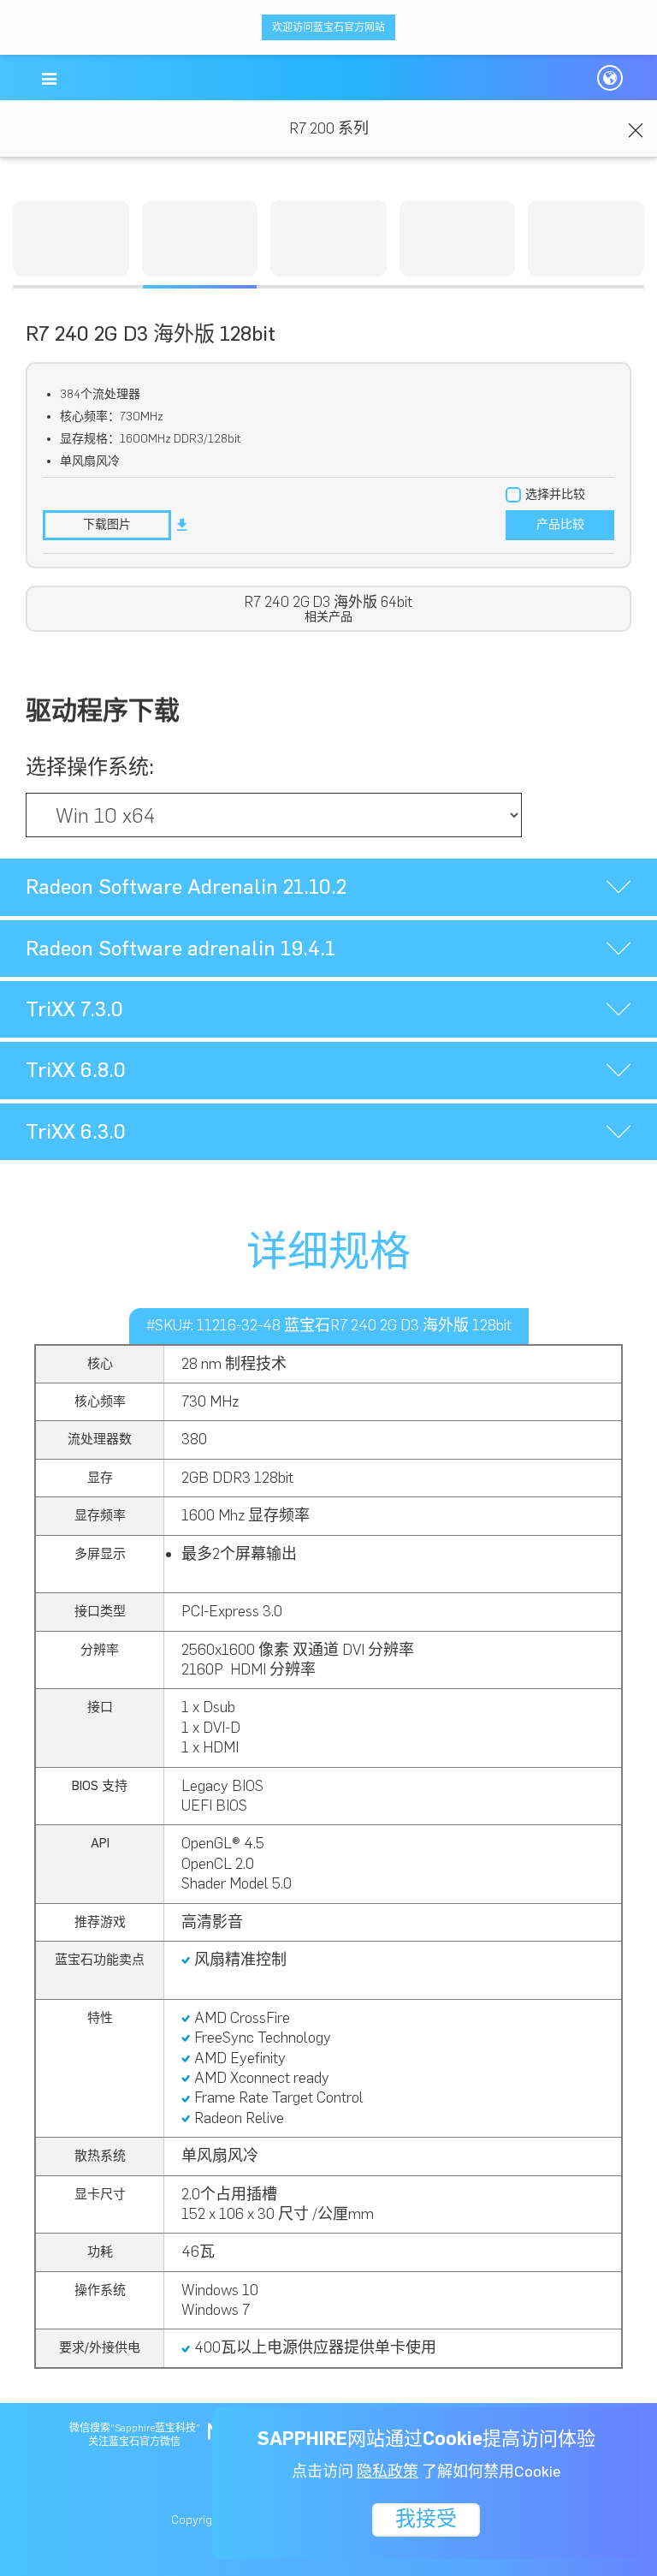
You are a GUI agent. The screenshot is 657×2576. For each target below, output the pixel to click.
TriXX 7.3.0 (74, 1009)
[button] (49, 79)
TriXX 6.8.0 (76, 1070)
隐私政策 (388, 2472)
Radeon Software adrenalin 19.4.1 (181, 948)
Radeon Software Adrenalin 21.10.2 (186, 886)
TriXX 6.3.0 (76, 1131)
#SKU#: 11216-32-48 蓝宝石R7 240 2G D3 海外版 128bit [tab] (329, 1325)
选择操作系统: (90, 767)
